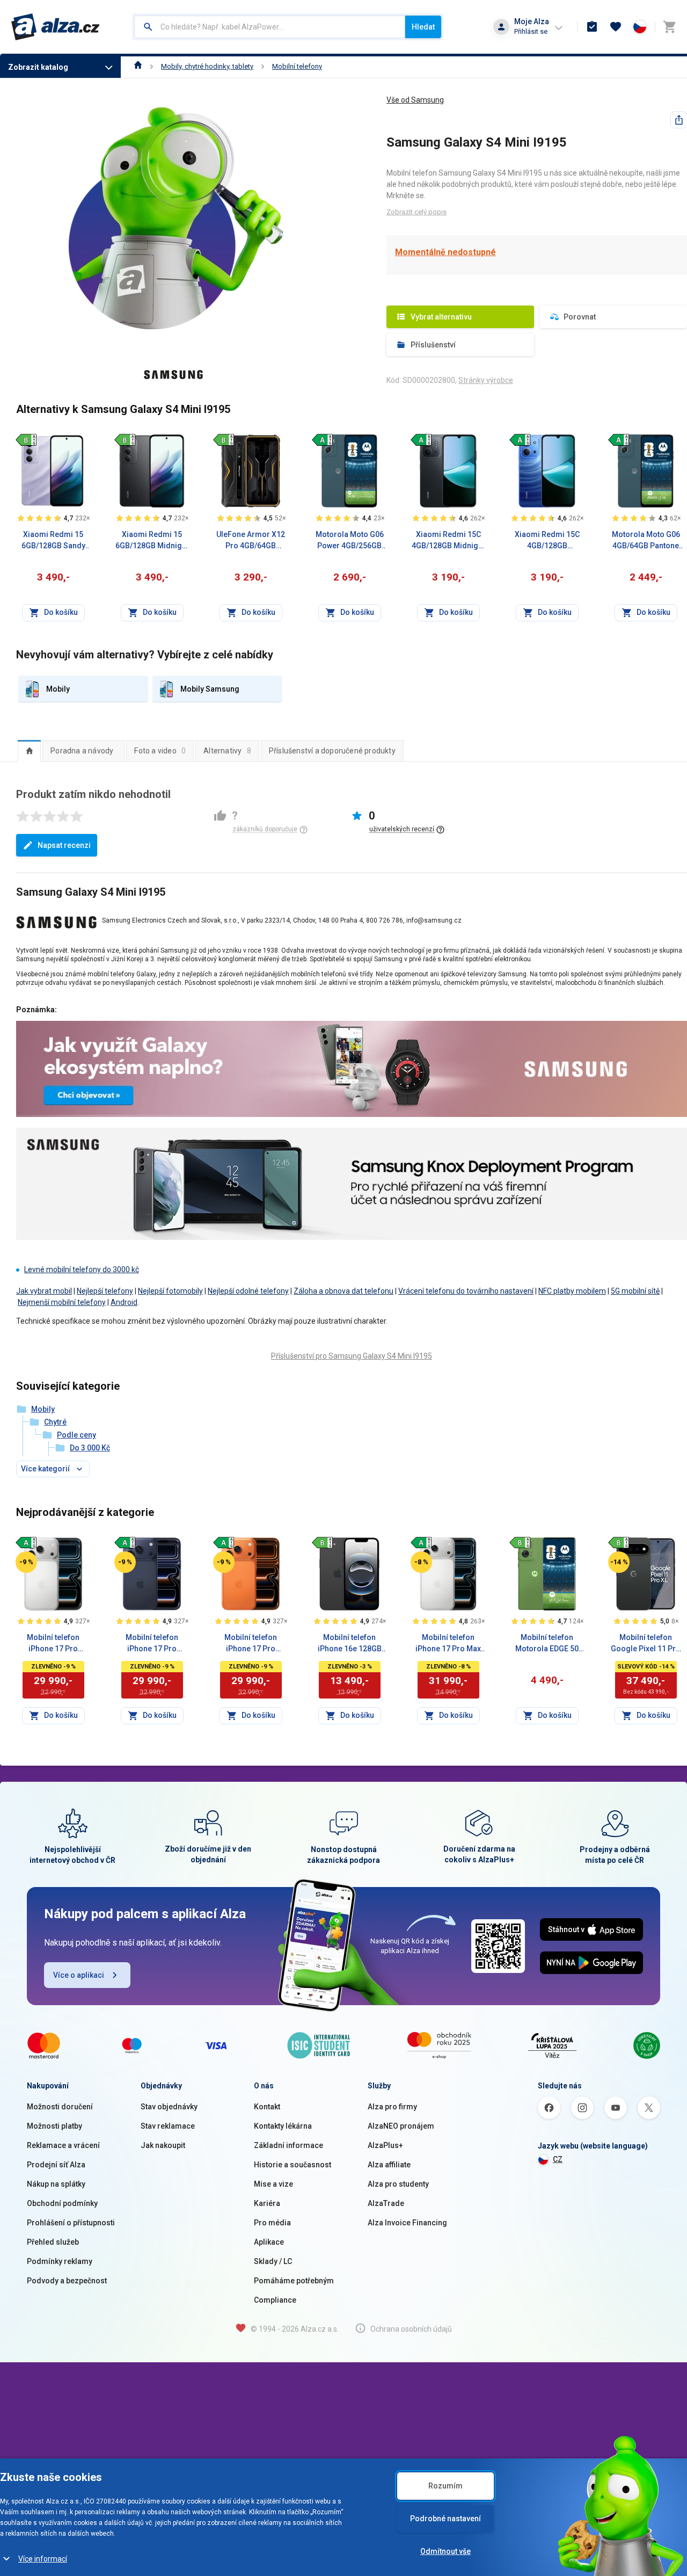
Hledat (423, 27)
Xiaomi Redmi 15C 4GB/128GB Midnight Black (448, 541)
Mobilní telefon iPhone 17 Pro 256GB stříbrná (53, 1644)
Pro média (272, 2223)
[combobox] (270, 27)
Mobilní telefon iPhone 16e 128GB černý (350, 1644)
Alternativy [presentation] (227, 751)
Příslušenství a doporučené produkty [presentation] (332, 751)
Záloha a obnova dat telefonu (343, 1291)
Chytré (55, 1422)
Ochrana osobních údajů (411, 2329)
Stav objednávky (169, 2107)
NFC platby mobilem (572, 1291)
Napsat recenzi (64, 845)
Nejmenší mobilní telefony (62, 1302)
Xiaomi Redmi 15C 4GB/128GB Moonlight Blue (547, 541)
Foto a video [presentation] (160, 751)
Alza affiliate (389, 2165)
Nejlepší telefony (105, 1291)
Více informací (43, 2559)
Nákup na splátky (56, 2184)
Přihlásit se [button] (531, 31)
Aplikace (269, 2242)
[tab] (29, 751)
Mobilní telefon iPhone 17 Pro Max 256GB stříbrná (448, 1644)
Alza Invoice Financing (407, 2223)
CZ (558, 2159)
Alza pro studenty (398, 2184)
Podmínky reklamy (60, 2261)
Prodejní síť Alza (56, 2165)
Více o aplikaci (79, 1975)
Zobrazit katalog (38, 67)
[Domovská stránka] (138, 66)
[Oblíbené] (616, 27)
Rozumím (445, 2486)
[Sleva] (26, 1562)
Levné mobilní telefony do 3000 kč (82, 1269)
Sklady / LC (273, 2261)
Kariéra (267, 2203)
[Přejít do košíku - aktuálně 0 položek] (669, 27)
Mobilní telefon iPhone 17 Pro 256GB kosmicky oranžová (251, 1644)
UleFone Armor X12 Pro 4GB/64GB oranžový (251, 541)
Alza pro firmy (392, 2107)
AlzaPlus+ (385, 2145)
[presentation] (29, 751)
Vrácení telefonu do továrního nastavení (466, 1291)
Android (124, 1302)
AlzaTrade (386, 2203)
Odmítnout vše (445, 2551)
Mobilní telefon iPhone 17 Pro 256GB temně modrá (152, 1644)
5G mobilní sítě (635, 1291)
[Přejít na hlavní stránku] (56, 27)
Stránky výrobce (486, 380)
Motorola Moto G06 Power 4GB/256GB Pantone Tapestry (350, 541)
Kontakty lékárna (283, 2126)
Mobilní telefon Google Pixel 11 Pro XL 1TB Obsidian (646, 1644)
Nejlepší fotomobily (170, 1291)
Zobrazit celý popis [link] (416, 212)
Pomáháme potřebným (294, 2281)
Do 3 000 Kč (90, 1448)
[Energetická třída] (26, 439)
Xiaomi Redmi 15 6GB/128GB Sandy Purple (53, 541)
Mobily (43, 1409)
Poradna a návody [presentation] (82, 751)
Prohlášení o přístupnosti (71, 2223)
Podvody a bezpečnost (67, 2281)
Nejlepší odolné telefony (248, 1291)
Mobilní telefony (297, 66)
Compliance (275, 2300)
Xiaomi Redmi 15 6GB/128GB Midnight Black (152, 541)
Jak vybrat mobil (44, 1291)
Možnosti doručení (60, 2107)
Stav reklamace (168, 2126)
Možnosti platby (54, 2126)
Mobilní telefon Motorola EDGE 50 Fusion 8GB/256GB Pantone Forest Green (547, 1644)
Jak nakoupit (163, 2145)
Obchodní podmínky (62, 2203)
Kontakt (267, 2107)
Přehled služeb (53, 2242)
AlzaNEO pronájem (401, 2126)
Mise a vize (273, 2184)
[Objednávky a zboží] (592, 27)
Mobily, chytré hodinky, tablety (207, 66)
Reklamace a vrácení (63, 2145)
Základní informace (288, 2145)
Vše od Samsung (415, 100)
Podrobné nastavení (445, 2519)
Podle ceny (76, 1435)
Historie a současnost (293, 2165)
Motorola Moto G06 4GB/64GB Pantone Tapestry (646, 541)
